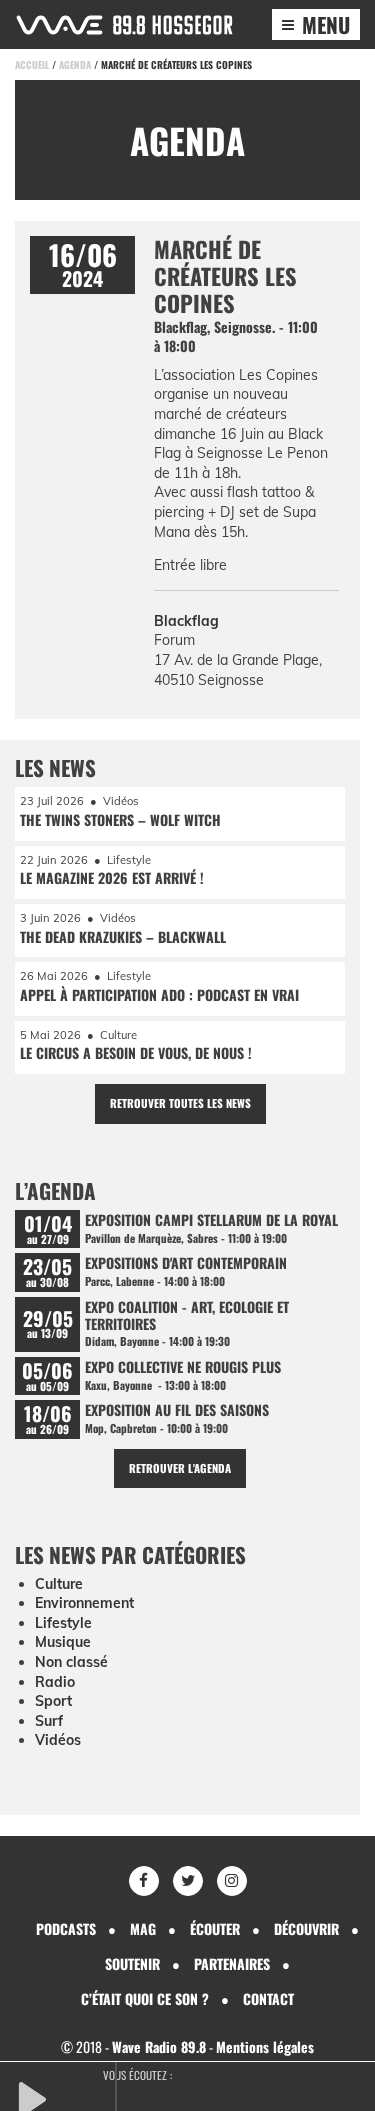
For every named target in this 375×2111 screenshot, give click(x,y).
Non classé (71, 1662)
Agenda (75, 64)
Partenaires (232, 1963)
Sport (53, 1701)
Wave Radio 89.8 (159, 2046)
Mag (143, 1928)
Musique (63, 1642)
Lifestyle (63, 1623)
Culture (59, 1584)
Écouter (215, 1928)
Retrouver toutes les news (180, 1103)
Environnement (84, 1603)
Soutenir (132, 1963)
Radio (55, 1682)
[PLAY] (65, 2097)
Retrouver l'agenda (180, 1468)
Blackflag (186, 621)
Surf (49, 1721)
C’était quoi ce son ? (145, 1998)
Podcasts (66, 1928)
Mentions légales (265, 2046)
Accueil (32, 64)
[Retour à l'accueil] (124, 25)
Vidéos (58, 1740)
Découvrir (306, 1928)
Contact (268, 1998)
